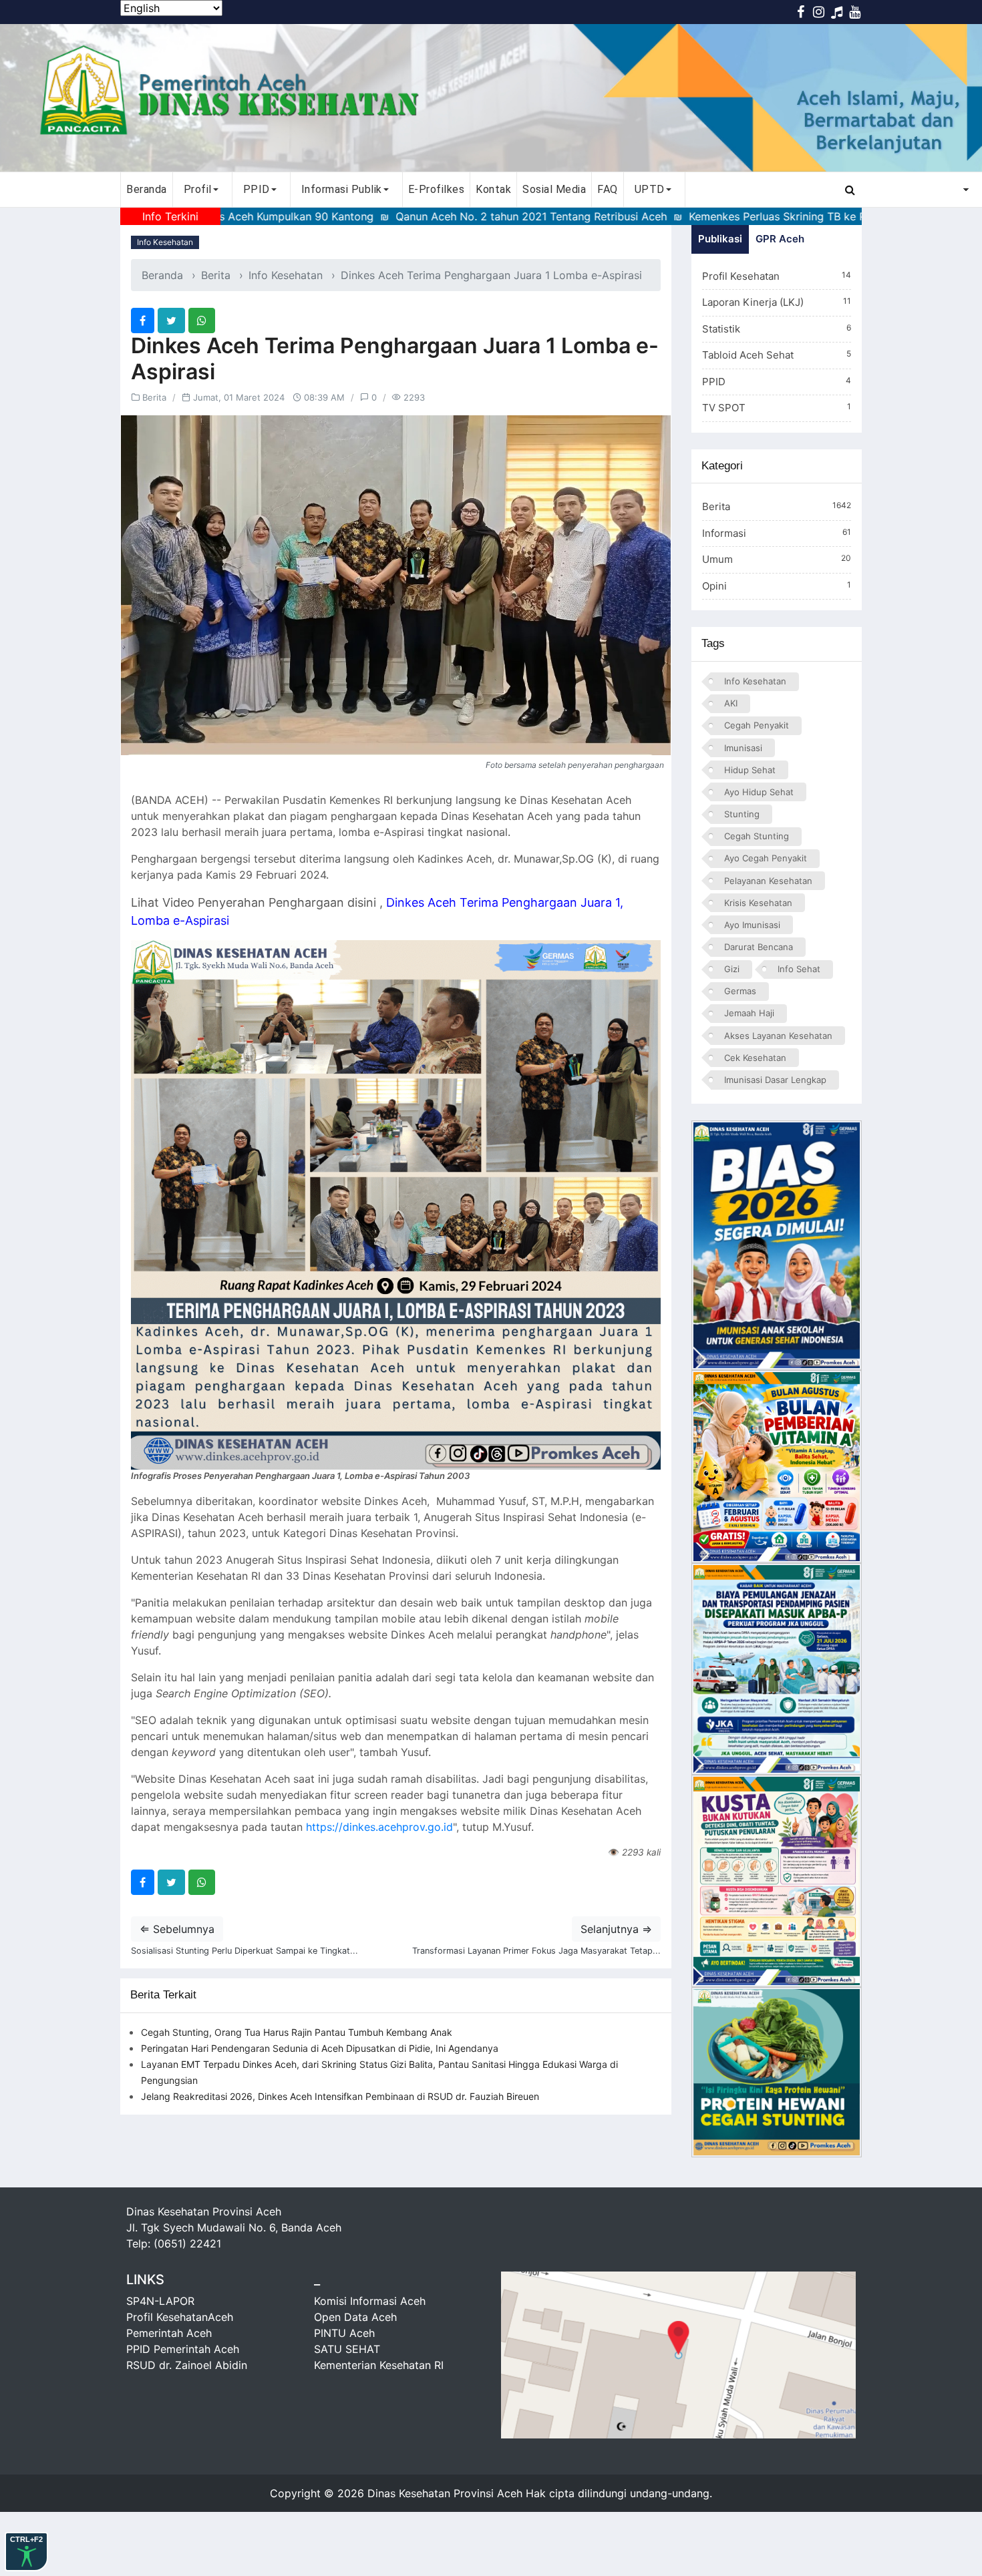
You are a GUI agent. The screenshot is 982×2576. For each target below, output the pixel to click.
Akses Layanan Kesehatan (778, 1036)
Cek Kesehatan (755, 1058)
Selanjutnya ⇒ (616, 1929)
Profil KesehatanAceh (180, 2317)
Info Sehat (799, 969)
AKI (731, 703)
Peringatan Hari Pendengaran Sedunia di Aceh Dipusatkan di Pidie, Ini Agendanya (320, 2048)
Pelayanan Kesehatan (768, 881)
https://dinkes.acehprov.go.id (379, 1827)
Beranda (147, 189)
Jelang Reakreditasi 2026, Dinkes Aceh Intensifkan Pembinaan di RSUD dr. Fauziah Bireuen (340, 2096)
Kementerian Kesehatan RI (379, 2365)
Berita (216, 275)
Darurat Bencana (759, 947)
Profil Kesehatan (777, 276)
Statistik (777, 329)
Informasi (777, 533)
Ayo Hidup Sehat (759, 792)
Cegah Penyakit (757, 725)
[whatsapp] (202, 320)
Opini (777, 586)
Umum (777, 559)
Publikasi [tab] (720, 239)
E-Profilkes (437, 189)
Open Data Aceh (355, 2317)
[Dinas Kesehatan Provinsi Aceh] (491, 98)
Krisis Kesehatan (758, 903)
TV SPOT (777, 408)
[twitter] (171, 320)
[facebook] (143, 320)
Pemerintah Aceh (169, 2333)
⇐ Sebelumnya (177, 1929)
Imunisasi (743, 748)
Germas (740, 991)
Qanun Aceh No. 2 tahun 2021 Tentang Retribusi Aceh (436, 216)
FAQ (608, 189)
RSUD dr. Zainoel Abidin (187, 2365)
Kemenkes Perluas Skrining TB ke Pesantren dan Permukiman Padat (764, 216)
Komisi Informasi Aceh (370, 2301)
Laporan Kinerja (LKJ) (777, 302)
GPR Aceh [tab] (780, 239)
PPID (777, 382)
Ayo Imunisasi (752, 925)
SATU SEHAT (347, 2349)
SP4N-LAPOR (160, 2301)
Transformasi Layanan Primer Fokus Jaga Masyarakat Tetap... (536, 1951)
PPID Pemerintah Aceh (183, 2349)
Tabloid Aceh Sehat (777, 355)
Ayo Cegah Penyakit (766, 858)
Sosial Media (554, 189)
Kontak (493, 189)
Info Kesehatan (165, 242)
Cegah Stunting (757, 836)
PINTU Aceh (344, 2333)
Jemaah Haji (749, 1013)
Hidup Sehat (750, 770)
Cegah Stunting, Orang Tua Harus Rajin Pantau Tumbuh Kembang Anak (297, 2032)
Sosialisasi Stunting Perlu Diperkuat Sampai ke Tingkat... (244, 1951)
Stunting (742, 814)
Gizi (732, 969)
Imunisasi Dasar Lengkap (775, 1080)
